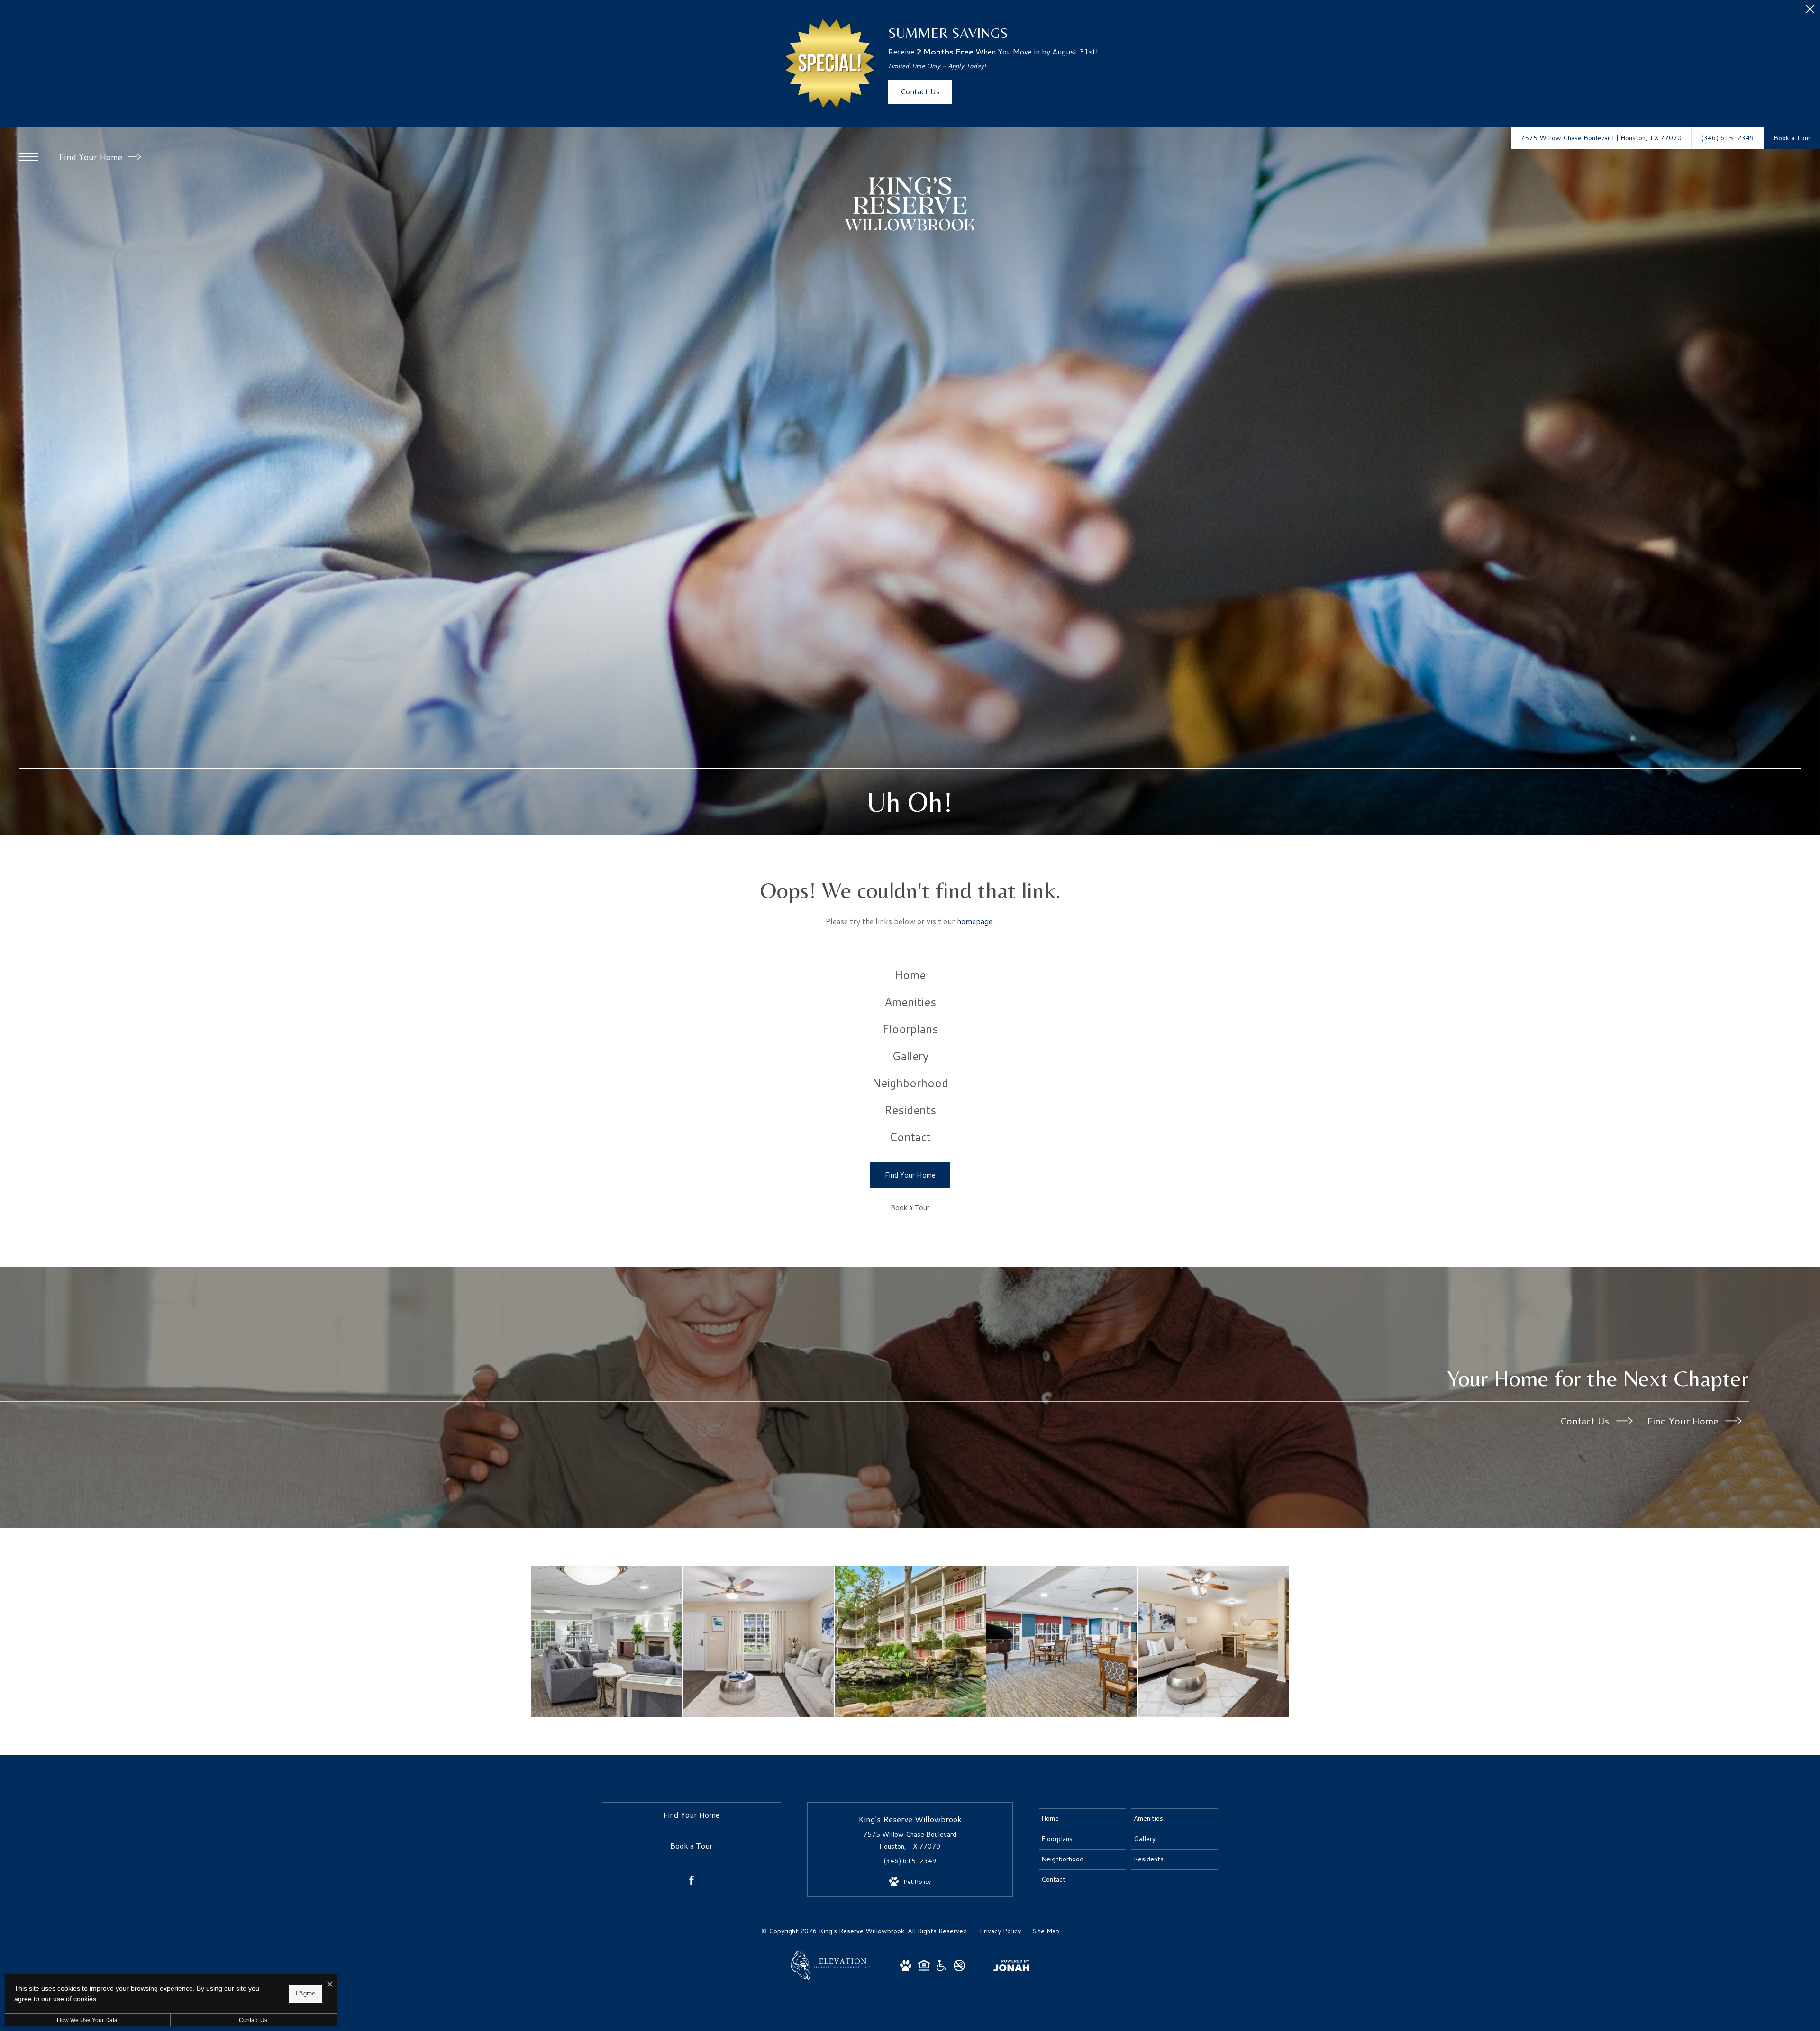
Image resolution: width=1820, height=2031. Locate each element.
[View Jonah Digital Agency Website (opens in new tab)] (1011, 1968)
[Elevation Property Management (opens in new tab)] (831, 1977)
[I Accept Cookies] (330, 1984)
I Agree (305, 1993)
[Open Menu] (28, 157)
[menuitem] (910, 975)
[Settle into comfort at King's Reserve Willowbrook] (910, 1641)
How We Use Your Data (87, 2020)
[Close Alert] (1810, 12)
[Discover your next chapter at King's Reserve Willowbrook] (607, 1641)
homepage (975, 921)
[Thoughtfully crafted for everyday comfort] (759, 1641)
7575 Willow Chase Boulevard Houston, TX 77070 (910, 1840)
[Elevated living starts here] (1062, 1641)
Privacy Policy (1000, 1931)
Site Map (1046, 1931)
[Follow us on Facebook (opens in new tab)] (692, 1882)
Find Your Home (92, 157)
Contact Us (1586, 1421)
